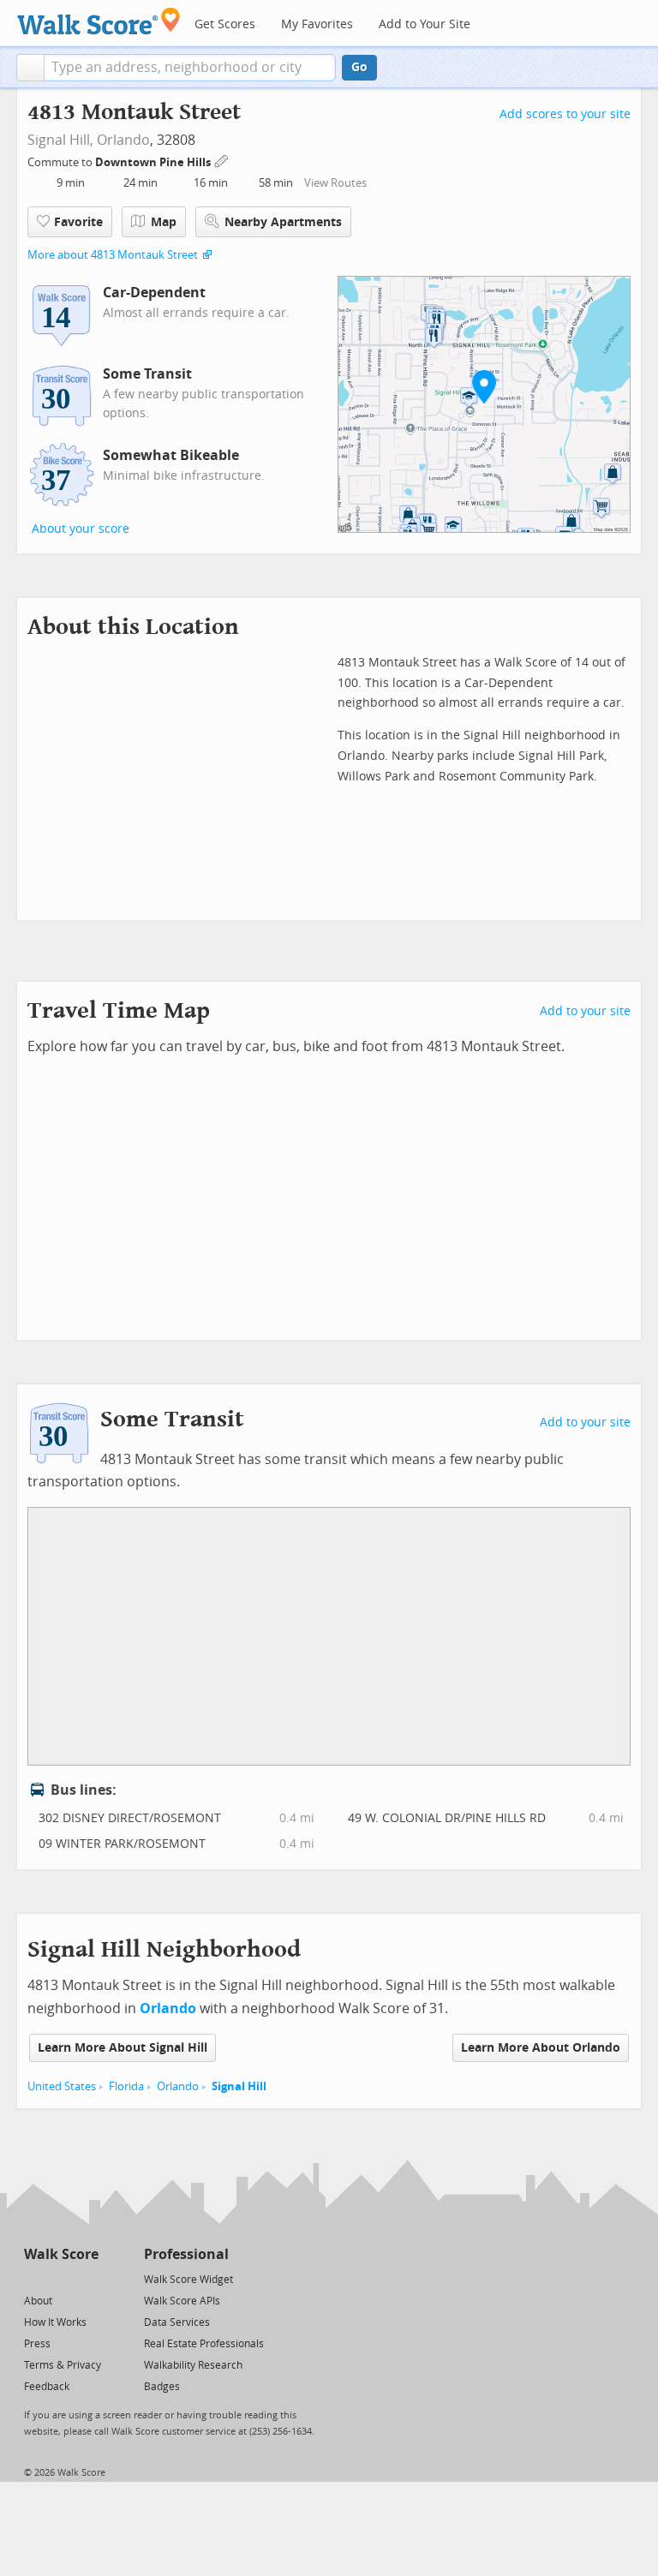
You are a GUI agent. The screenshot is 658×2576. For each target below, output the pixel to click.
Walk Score (61, 2254)
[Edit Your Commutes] (222, 160)
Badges (162, 2387)
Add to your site (585, 1011)
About (38, 2301)
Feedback (47, 2387)
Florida (126, 2086)
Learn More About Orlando (541, 2048)
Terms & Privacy (63, 2365)
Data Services (177, 2322)
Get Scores (225, 24)
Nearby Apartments (283, 222)
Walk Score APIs (182, 2301)
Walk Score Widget (188, 2280)
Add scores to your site (565, 114)
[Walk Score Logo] (99, 21)
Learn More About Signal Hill (123, 2048)
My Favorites (317, 24)
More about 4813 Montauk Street (113, 255)
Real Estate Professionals (204, 2344)
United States (62, 2086)
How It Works (55, 2322)
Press (37, 2344)
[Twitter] (34, 2278)
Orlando (123, 140)
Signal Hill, (60, 140)
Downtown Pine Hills (154, 162)
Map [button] (164, 222)
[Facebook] (60, 2278)
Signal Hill (239, 2086)
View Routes (335, 183)
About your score (81, 529)
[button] (30, 68)
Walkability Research (193, 2365)
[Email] (87, 2278)
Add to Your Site (425, 24)
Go (359, 67)
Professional (186, 2254)
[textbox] (190, 68)
